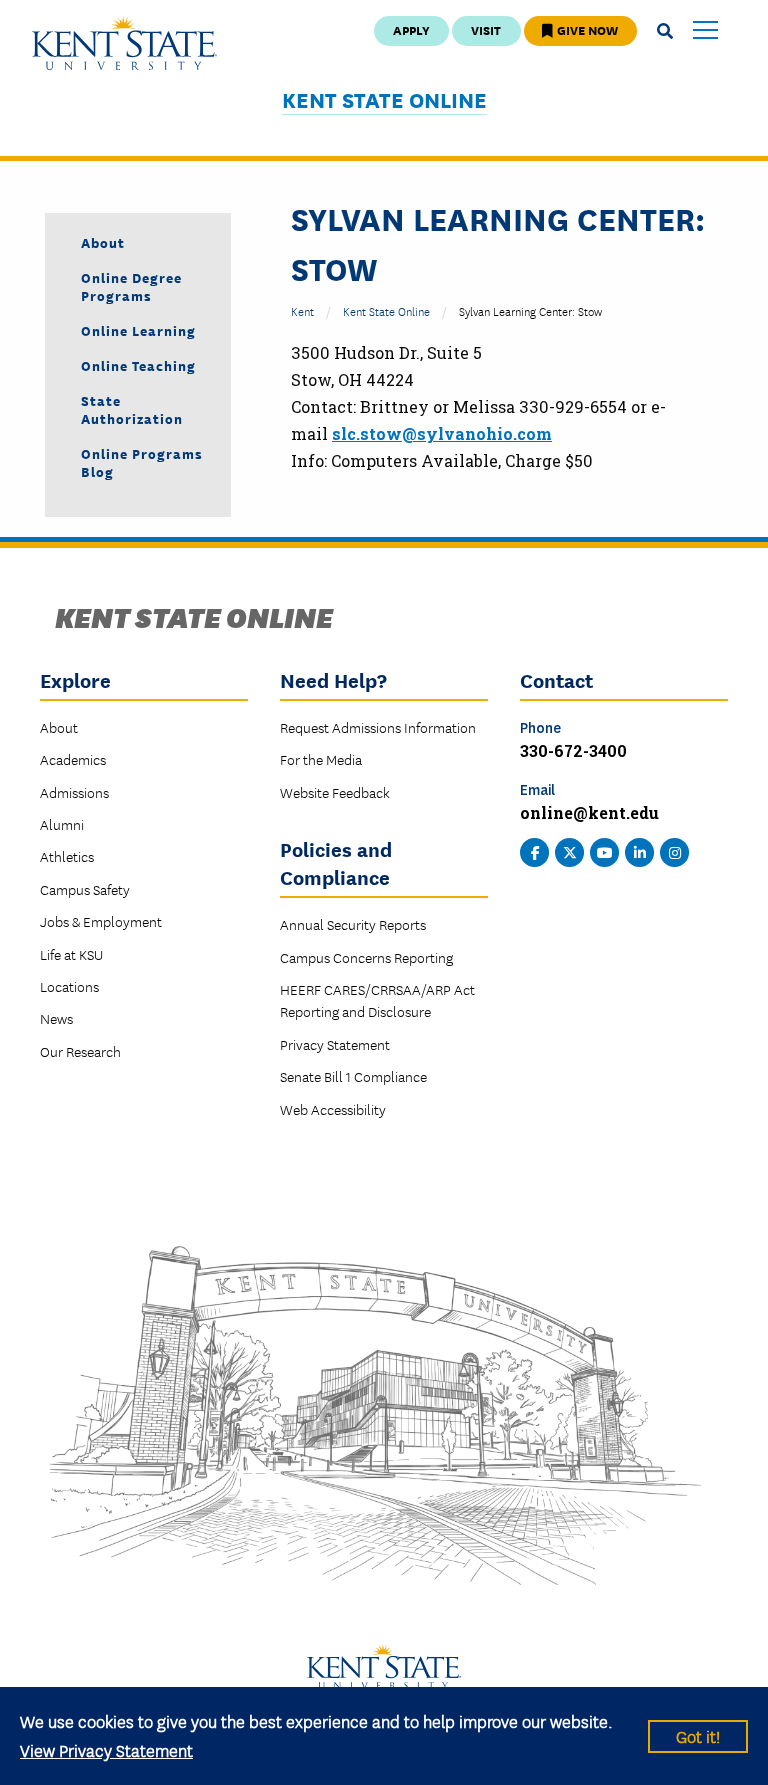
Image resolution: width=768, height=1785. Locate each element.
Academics (73, 759)
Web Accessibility (333, 1109)
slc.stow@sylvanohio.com (442, 433)
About (103, 242)
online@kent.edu (589, 812)
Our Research (80, 1051)
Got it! (698, 1735)
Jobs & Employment (101, 921)
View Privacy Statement (106, 1749)
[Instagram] (675, 850)
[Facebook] (535, 850)
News (56, 1018)
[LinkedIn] (640, 850)
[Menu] (705, 31)
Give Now (586, 29)
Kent (302, 310)
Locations (69, 986)
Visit (486, 29)
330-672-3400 (573, 750)
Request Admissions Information (378, 727)
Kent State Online (384, 99)
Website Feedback (335, 792)
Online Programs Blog (142, 462)
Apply (411, 29)
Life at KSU (71, 954)
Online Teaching (138, 365)
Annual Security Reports (353, 924)
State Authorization (132, 409)
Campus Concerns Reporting (366, 957)
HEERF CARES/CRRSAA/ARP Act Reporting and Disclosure (377, 1000)
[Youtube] (605, 850)
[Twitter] (570, 850)
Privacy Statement (335, 1044)
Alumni (62, 824)
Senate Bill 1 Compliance (353, 1076)
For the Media (321, 759)
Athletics (67, 856)
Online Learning (138, 330)
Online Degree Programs (131, 286)
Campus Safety (85, 889)
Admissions (74, 792)
